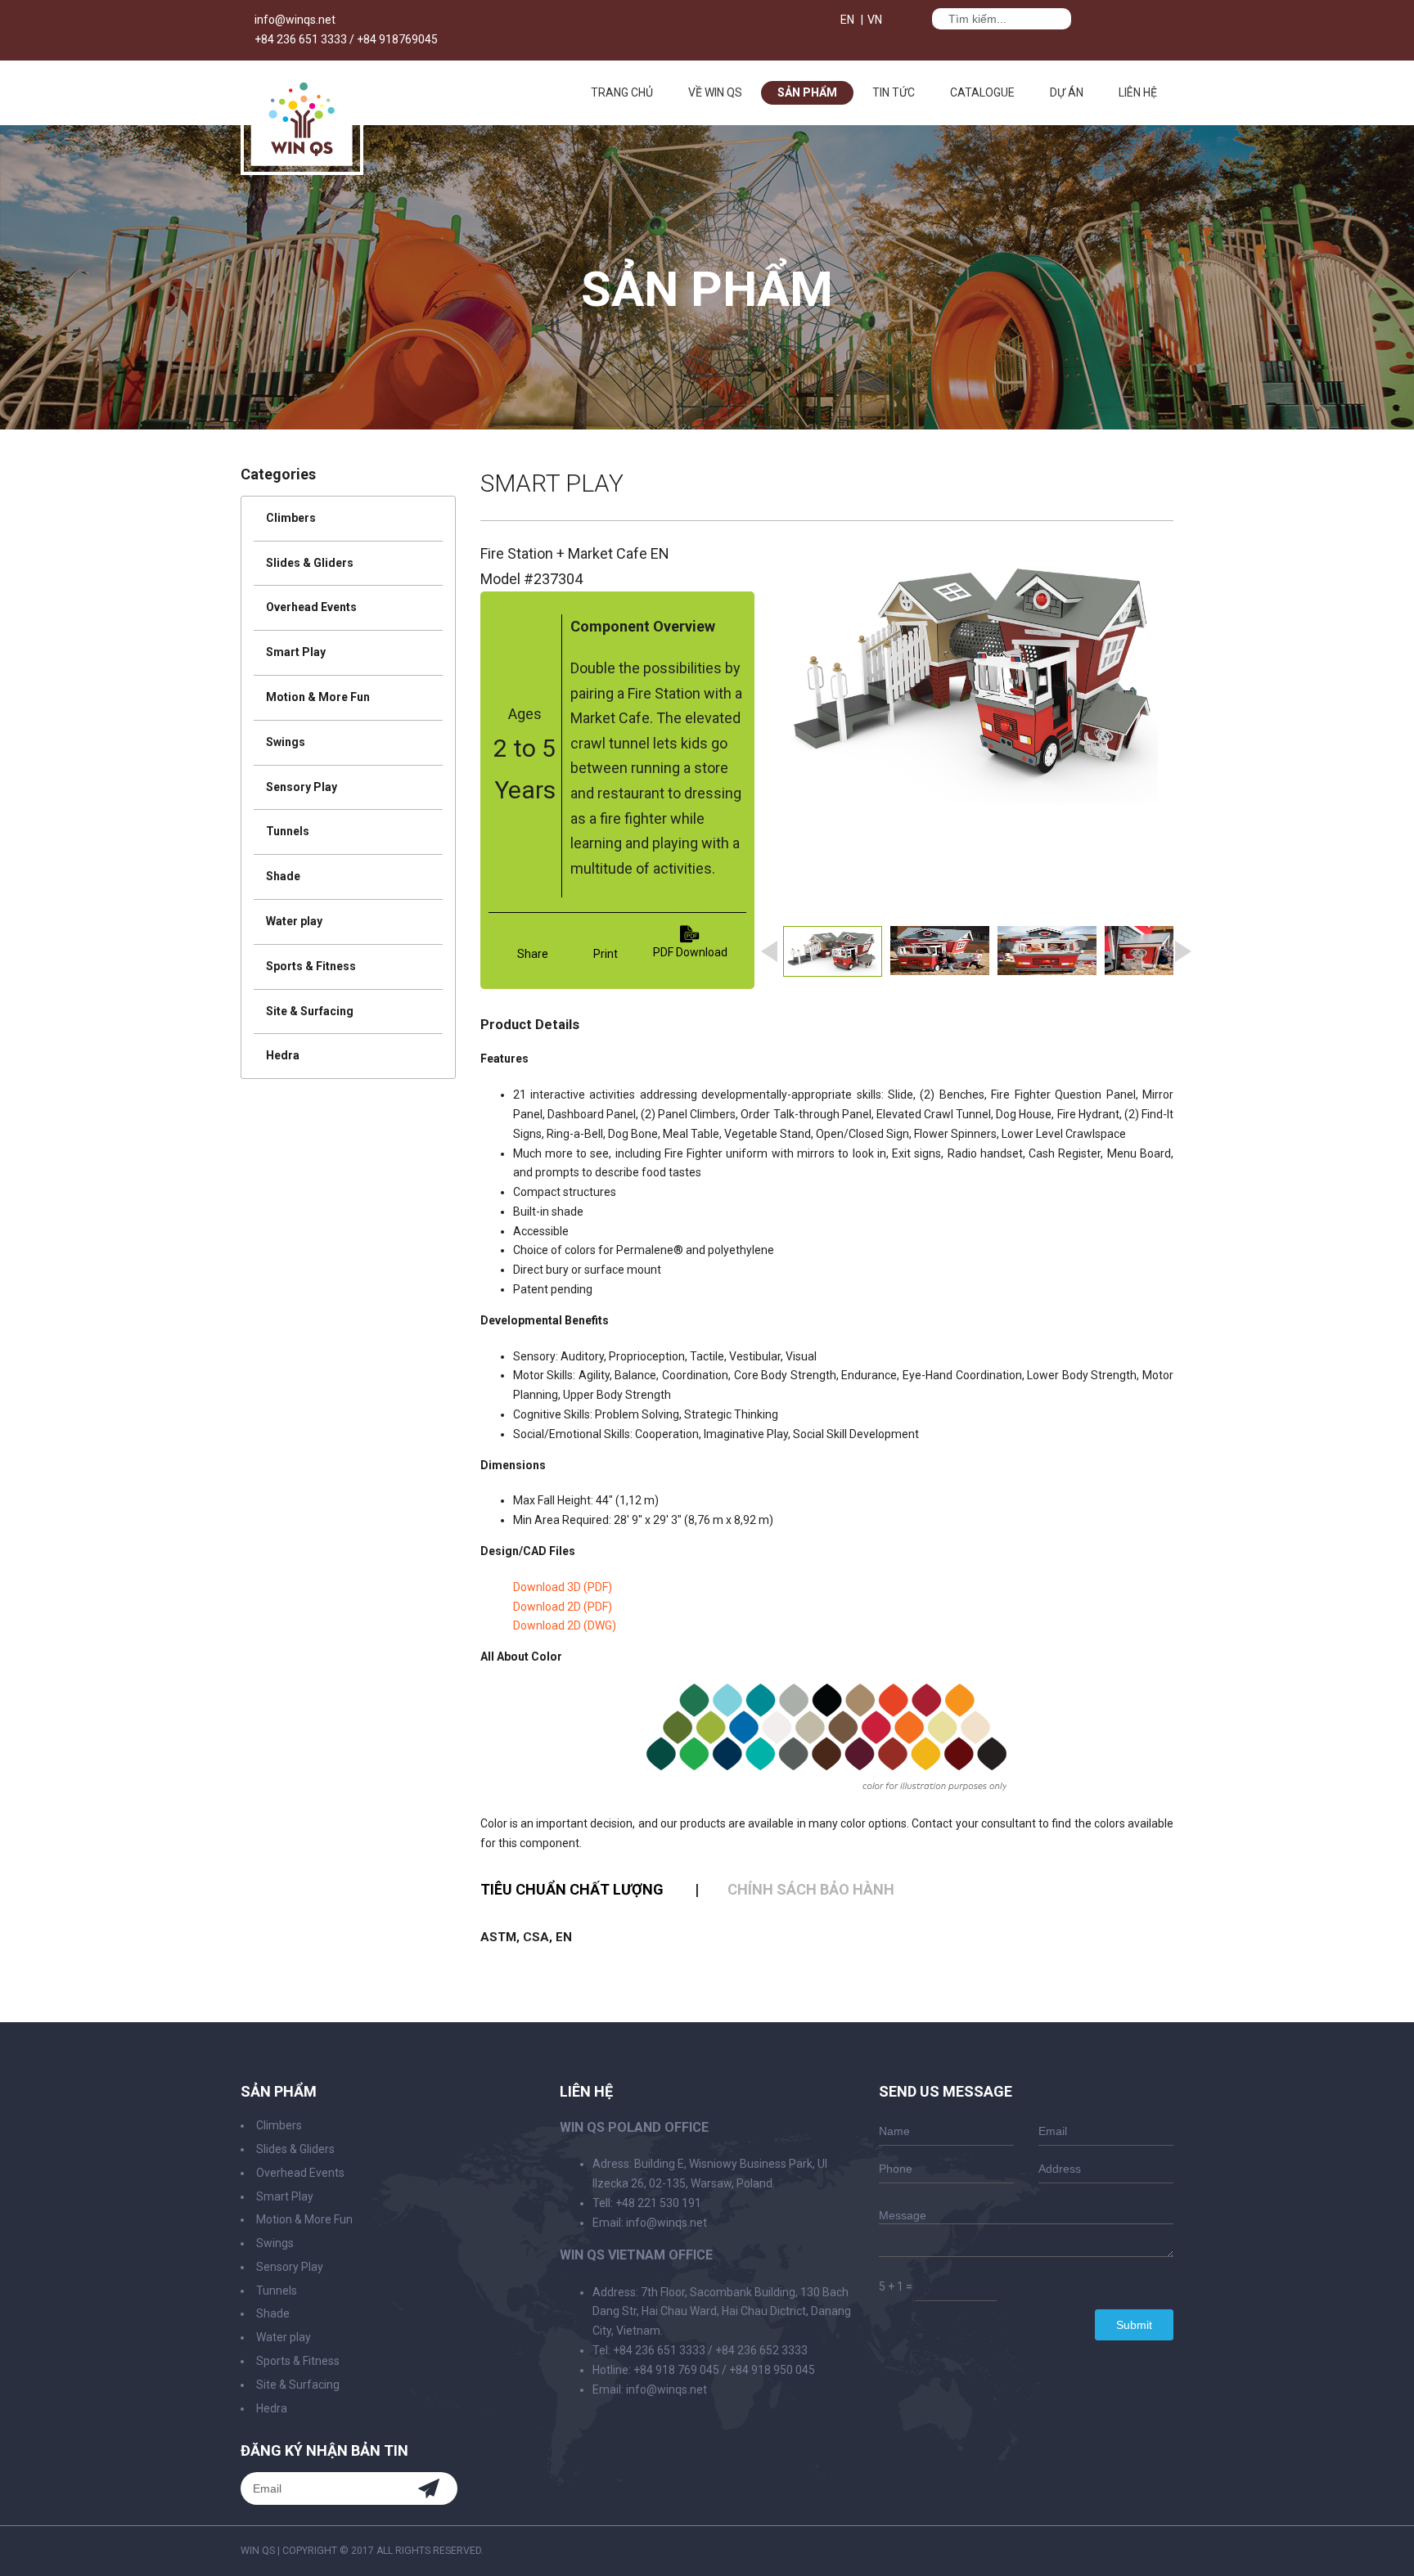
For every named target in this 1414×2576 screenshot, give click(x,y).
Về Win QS (715, 92)
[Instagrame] (915, 22)
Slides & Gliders (310, 563)
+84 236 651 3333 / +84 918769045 (346, 39)
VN (875, 20)
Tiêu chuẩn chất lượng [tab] (572, 1889)
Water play (294, 921)
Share (533, 954)
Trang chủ (622, 92)
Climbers (291, 518)
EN (847, 20)
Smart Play (296, 652)
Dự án (1067, 92)
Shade (283, 876)
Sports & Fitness (311, 966)
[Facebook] (899, 22)
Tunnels (288, 831)
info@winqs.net (295, 20)
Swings (286, 742)
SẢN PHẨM (807, 92)
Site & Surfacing (310, 1011)
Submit (1134, 2325)
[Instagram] (1170, 2551)
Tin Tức (894, 92)
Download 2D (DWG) (565, 1625)
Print (606, 954)
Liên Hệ (1138, 92)
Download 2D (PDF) (563, 1607)
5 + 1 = (896, 2286)
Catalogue (982, 92)
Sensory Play (302, 787)
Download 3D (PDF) (563, 1587)
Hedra (283, 1055)
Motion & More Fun (318, 697)
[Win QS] (302, 167)
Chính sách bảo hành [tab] (811, 1889)
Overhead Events (311, 607)
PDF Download (690, 952)
